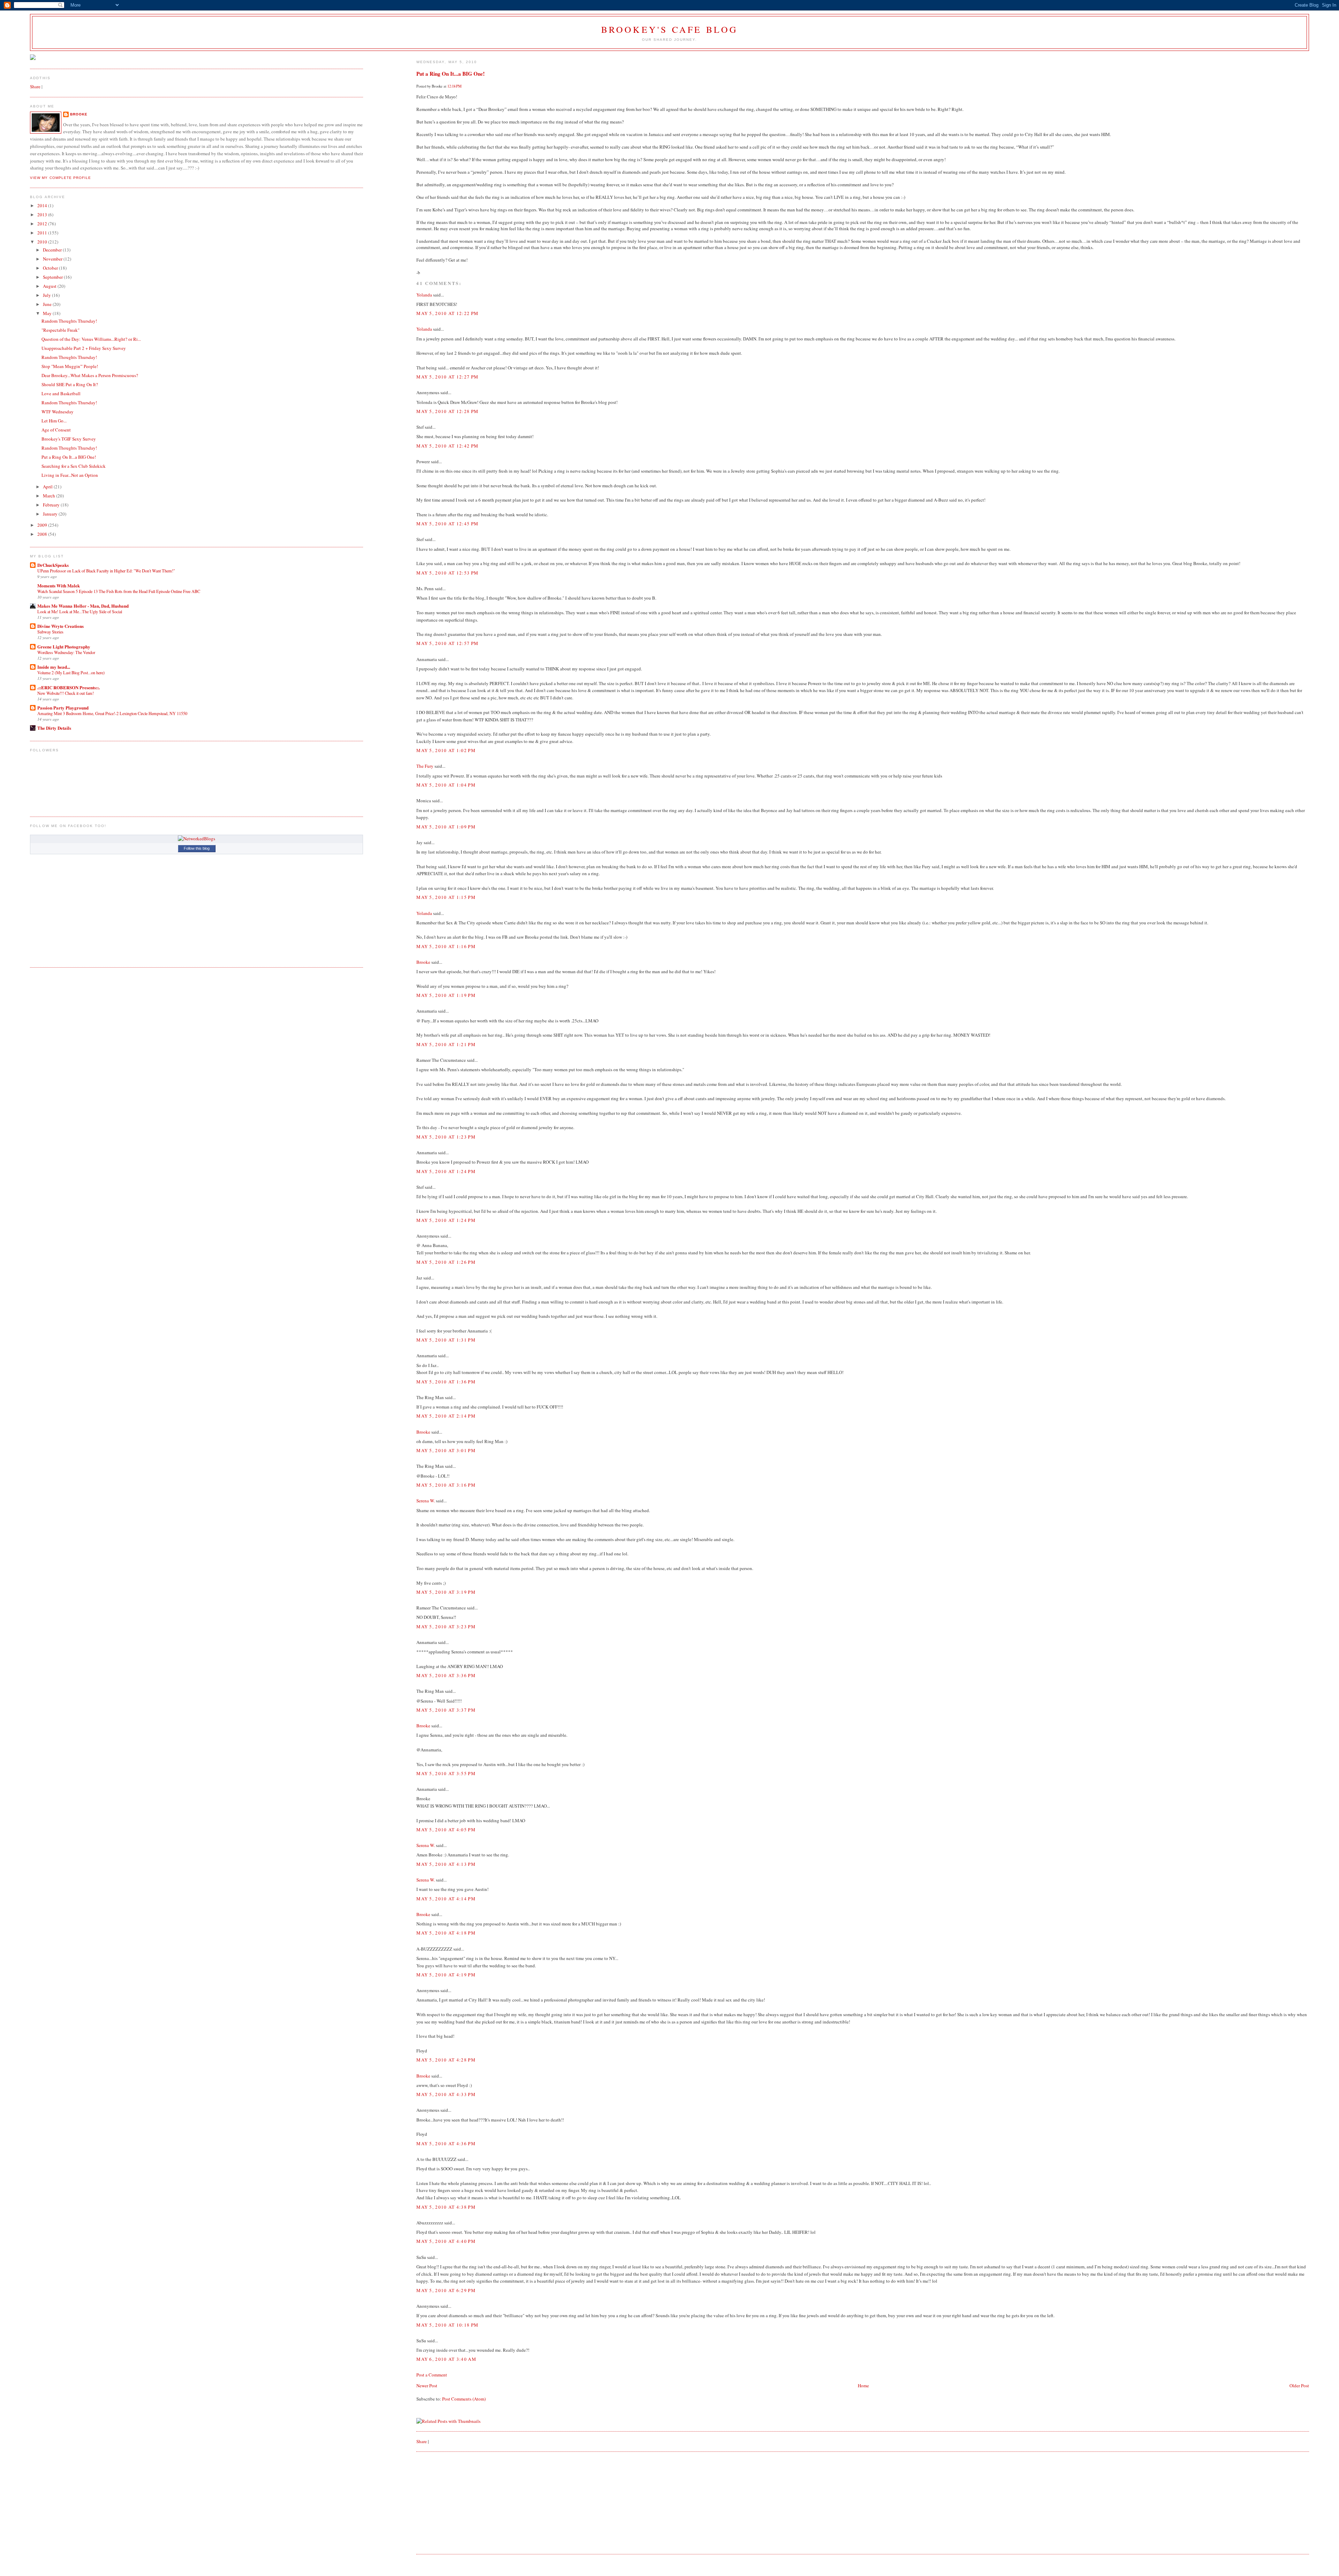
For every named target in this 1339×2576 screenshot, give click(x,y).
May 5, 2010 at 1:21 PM (446, 1044)
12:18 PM (455, 86)
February (52, 505)
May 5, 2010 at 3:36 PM (446, 1675)
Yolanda (424, 295)
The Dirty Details (54, 728)
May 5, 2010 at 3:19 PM (446, 1592)
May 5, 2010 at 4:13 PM (446, 1864)
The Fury (425, 766)
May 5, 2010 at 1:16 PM (446, 946)
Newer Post (427, 2386)
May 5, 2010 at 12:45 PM (447, 524)
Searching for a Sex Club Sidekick (74, 466)
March (50, 496)
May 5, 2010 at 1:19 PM (446, 995)
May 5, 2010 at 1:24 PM (446, 1171)
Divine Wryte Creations (60, 626)
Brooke (423, 962)
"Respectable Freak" (60, 330)
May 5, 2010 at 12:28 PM (447, 411)
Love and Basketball (61, 393)
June (48, 304)
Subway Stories (50, 632)
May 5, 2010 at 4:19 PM (446, 1975)
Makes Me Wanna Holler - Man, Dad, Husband (83, 606)
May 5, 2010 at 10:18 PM (447, 2325)
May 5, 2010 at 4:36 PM (446, 2143)
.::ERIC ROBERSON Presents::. (69, 687)
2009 (43, 525)
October (51, 268)
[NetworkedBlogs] (196, 839)
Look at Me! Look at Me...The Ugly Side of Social (80, 611)
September (53, 277)
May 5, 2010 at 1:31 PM (446, 1340)
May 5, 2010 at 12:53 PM (447, 573)
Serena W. (426, 1501)
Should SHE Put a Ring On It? (70, 384)
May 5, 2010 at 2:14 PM (446, 1416)
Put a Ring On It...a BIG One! (451, 74)
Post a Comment (432, 2375)
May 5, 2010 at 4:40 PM (446, 2241)
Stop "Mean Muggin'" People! (70, 366)
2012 (43, 224)
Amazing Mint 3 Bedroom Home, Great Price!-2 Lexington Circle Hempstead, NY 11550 (112, 713)
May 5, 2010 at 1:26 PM (446, 1262)
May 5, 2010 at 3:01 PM (446, 1450)
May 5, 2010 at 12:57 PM (447, 643)
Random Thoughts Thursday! (69, 321)
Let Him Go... (54, 421)
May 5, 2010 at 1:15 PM (446, 897)
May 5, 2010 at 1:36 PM (446, 1382)
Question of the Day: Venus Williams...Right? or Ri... (91, 339)
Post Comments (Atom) (464, 2399)
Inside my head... (54, 667)
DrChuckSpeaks (53, 565)
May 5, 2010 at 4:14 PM (446, 1899)
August (50, 286)
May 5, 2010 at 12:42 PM (447, 446)
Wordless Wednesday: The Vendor (66, 652)
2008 (43, 534)
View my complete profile (60, 178)
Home (863, 2386)
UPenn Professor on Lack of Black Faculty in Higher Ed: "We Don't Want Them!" (106, 571)
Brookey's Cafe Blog (670, 29)
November (53, 259)
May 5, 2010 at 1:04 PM (446, 785)
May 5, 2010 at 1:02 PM (446, 750)
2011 (43, 233)
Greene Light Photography (64, 647)
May (48, 313)
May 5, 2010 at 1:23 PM (446, 1137)
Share (422, 2441)
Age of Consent (56, 430)
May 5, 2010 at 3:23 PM (446, 1627)
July (47, 295)
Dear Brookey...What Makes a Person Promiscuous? (90, 375)
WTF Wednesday (58, 412)
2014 (43, 205)
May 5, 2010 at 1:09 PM (446, 827)
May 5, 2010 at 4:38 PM (446, 2207)
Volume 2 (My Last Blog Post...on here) (71, 673)
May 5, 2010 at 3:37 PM (446, 1710)
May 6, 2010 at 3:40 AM (446, 2359)
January (51, 514)
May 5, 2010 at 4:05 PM (446, 1830)
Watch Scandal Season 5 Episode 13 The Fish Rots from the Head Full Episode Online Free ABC (119, 591)
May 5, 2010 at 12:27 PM (447, 377)
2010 (43, 242)
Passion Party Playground (63, 708)
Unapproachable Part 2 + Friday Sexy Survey (84, 348)
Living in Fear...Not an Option (70, 475)
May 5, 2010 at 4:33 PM (446, 2094)
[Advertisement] (469, 2502)
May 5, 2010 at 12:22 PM (447, 313)
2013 (43, 215)
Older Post (1299, 2386)
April (48, 487)
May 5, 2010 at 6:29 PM (446, 2290)
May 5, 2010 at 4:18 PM (446, 1933)
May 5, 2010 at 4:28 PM (446, 2060)
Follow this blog (197, 848)
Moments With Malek (59, 585)
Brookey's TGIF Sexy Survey (69, 439)
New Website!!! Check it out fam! (66, 693)
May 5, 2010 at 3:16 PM (446, 1485)
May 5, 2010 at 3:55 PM (446, 1773)
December (53, 250)
